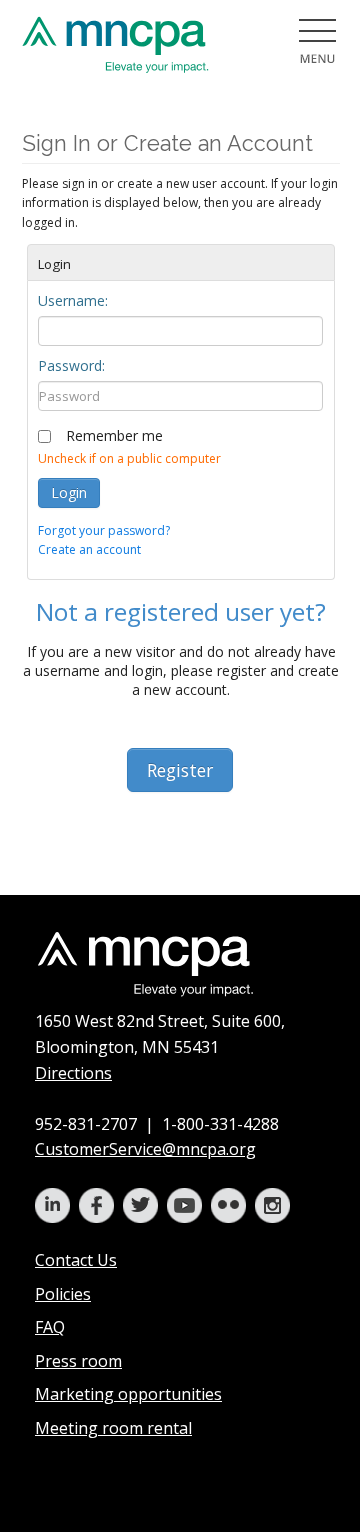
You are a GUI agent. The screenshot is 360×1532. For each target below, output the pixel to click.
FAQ (50, 1327)
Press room (78, 1361)
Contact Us (76, 1260)
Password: (71, 365)
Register (180, 770)
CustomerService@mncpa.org (145, 1149)
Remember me (114, 435)
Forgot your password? (104, 530)
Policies (63, 1294)
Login (69, 492)
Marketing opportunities (128, 1394)
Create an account (89, 549)
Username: (73, 300)
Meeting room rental (113, 1428)
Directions (73, 1073)
